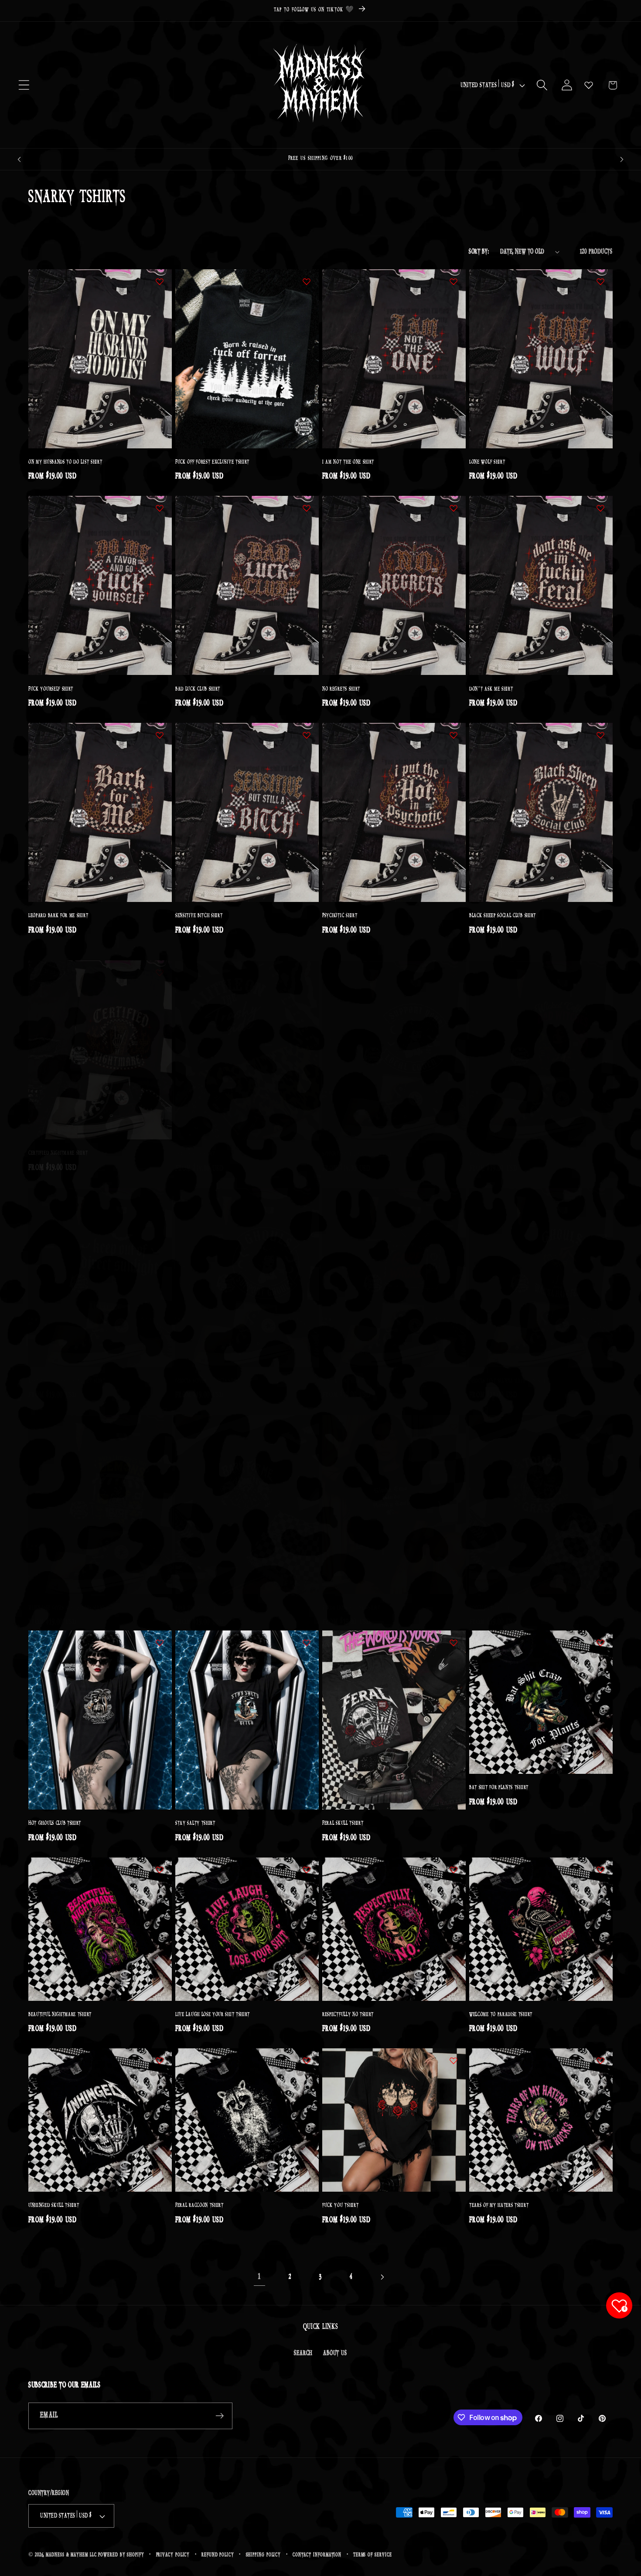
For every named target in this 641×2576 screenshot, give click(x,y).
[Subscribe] (220, 2416)
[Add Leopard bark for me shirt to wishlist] (160, 735)
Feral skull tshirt (343, 1823)
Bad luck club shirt (198, 689)
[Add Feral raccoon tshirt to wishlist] (307, 2061)
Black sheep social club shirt (503, 916)
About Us (335, 2353)
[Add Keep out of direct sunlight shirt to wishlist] (160, 1189)
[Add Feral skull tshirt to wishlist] (453, 1643)
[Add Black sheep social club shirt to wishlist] (600, 735)
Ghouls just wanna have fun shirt (509, 1370)
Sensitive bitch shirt (199, 916)
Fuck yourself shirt (51, 689)
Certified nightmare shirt (58, 1143)
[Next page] (382, 2277)
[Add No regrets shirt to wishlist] (453, 508)
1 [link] (259, 2277)
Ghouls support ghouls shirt (208, 1370)
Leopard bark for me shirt (58, 916)
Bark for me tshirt (197, 1597)
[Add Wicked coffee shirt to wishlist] (600, 962)
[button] (24, 85)
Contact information (317, 2555)
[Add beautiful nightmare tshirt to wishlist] (160, 1870)
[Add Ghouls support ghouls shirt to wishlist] (307, 1189)
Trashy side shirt (195, 1143)
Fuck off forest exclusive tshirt (212, 462)
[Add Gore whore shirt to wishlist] (453, 1189)
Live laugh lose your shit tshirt (213, 2015)
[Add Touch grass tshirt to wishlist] (600, 1416)
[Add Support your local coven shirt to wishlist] (453, 962)
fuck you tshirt (340, 2205)
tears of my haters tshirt (499, 2205)
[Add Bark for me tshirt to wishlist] (307, 1416)
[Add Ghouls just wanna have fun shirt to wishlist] (600, 1189)
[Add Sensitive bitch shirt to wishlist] (307, 735)
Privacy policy (173, 2555)
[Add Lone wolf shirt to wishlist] (600, 281)
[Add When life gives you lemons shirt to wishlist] (160, 1416)
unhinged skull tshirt (54, 2205)
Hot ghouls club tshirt (55, 1823)
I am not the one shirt (348, 462)
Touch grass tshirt (491, 1597)
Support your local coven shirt (358, 1143)
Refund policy (218, 2555)
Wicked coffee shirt (492, 1143)
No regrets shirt (341, 689)
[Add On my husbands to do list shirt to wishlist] (160, 281)
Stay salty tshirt (195, 1823)
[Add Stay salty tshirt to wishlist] (307, 1643)
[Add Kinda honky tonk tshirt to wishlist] (453, 1416)
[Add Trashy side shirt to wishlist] (307, 962)
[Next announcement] (622, 159)
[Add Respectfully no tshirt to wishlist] (453, 1870)
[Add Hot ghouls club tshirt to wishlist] (160, 1643)
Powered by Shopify (121, 2555)
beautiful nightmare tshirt (60, 2015)
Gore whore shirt (342, 1370)
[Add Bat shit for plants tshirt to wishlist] (600, 1643)
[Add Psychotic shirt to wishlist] (453, 735)
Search (303, 2353)
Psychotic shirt (340, 916)
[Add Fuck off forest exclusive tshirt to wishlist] (307, 281)
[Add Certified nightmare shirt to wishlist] (160, 962)
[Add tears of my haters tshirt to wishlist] (600, 2061)
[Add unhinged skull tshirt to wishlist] (160, 2061)
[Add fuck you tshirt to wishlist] (453, 2061)
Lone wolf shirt (487, 462)
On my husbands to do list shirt (65, 462)
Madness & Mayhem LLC (71, 2555)
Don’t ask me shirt (491, 689)
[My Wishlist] (589, 85)
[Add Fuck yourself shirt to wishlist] (160, 508)
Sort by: (479, 252)
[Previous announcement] (19, 159)
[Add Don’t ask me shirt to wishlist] (600, 508)
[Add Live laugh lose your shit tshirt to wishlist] (307, 1870)
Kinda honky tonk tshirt (351, 1597)
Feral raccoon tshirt (199, 2205)
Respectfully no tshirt (348, 2015)
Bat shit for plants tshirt (499, 1788)
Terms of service (373, 2555)
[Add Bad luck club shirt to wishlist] (307, 508)
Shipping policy (264, 2555)
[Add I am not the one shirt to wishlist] (453, 281)
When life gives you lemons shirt (66, 1597)
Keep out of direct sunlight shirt (67, 1370)
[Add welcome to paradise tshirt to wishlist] (600, 1870)
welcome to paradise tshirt (501, 2015)
